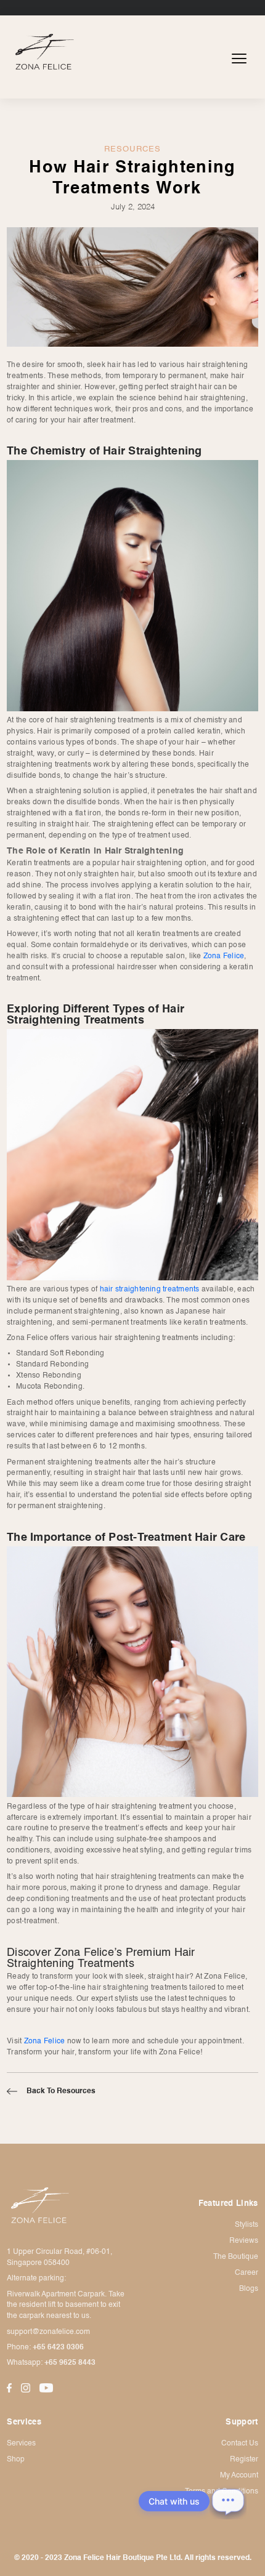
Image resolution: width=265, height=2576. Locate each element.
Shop (16, 2460)
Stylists (247, 2225)
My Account (239, 2476)
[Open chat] (228, 2501)
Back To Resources (61, 2091)
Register (244, 2460)
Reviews (244, 2241)
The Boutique (236, 2257)
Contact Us (240, 2444)
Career (247, 2273)
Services (21, 2444)
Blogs (249, 2289)
